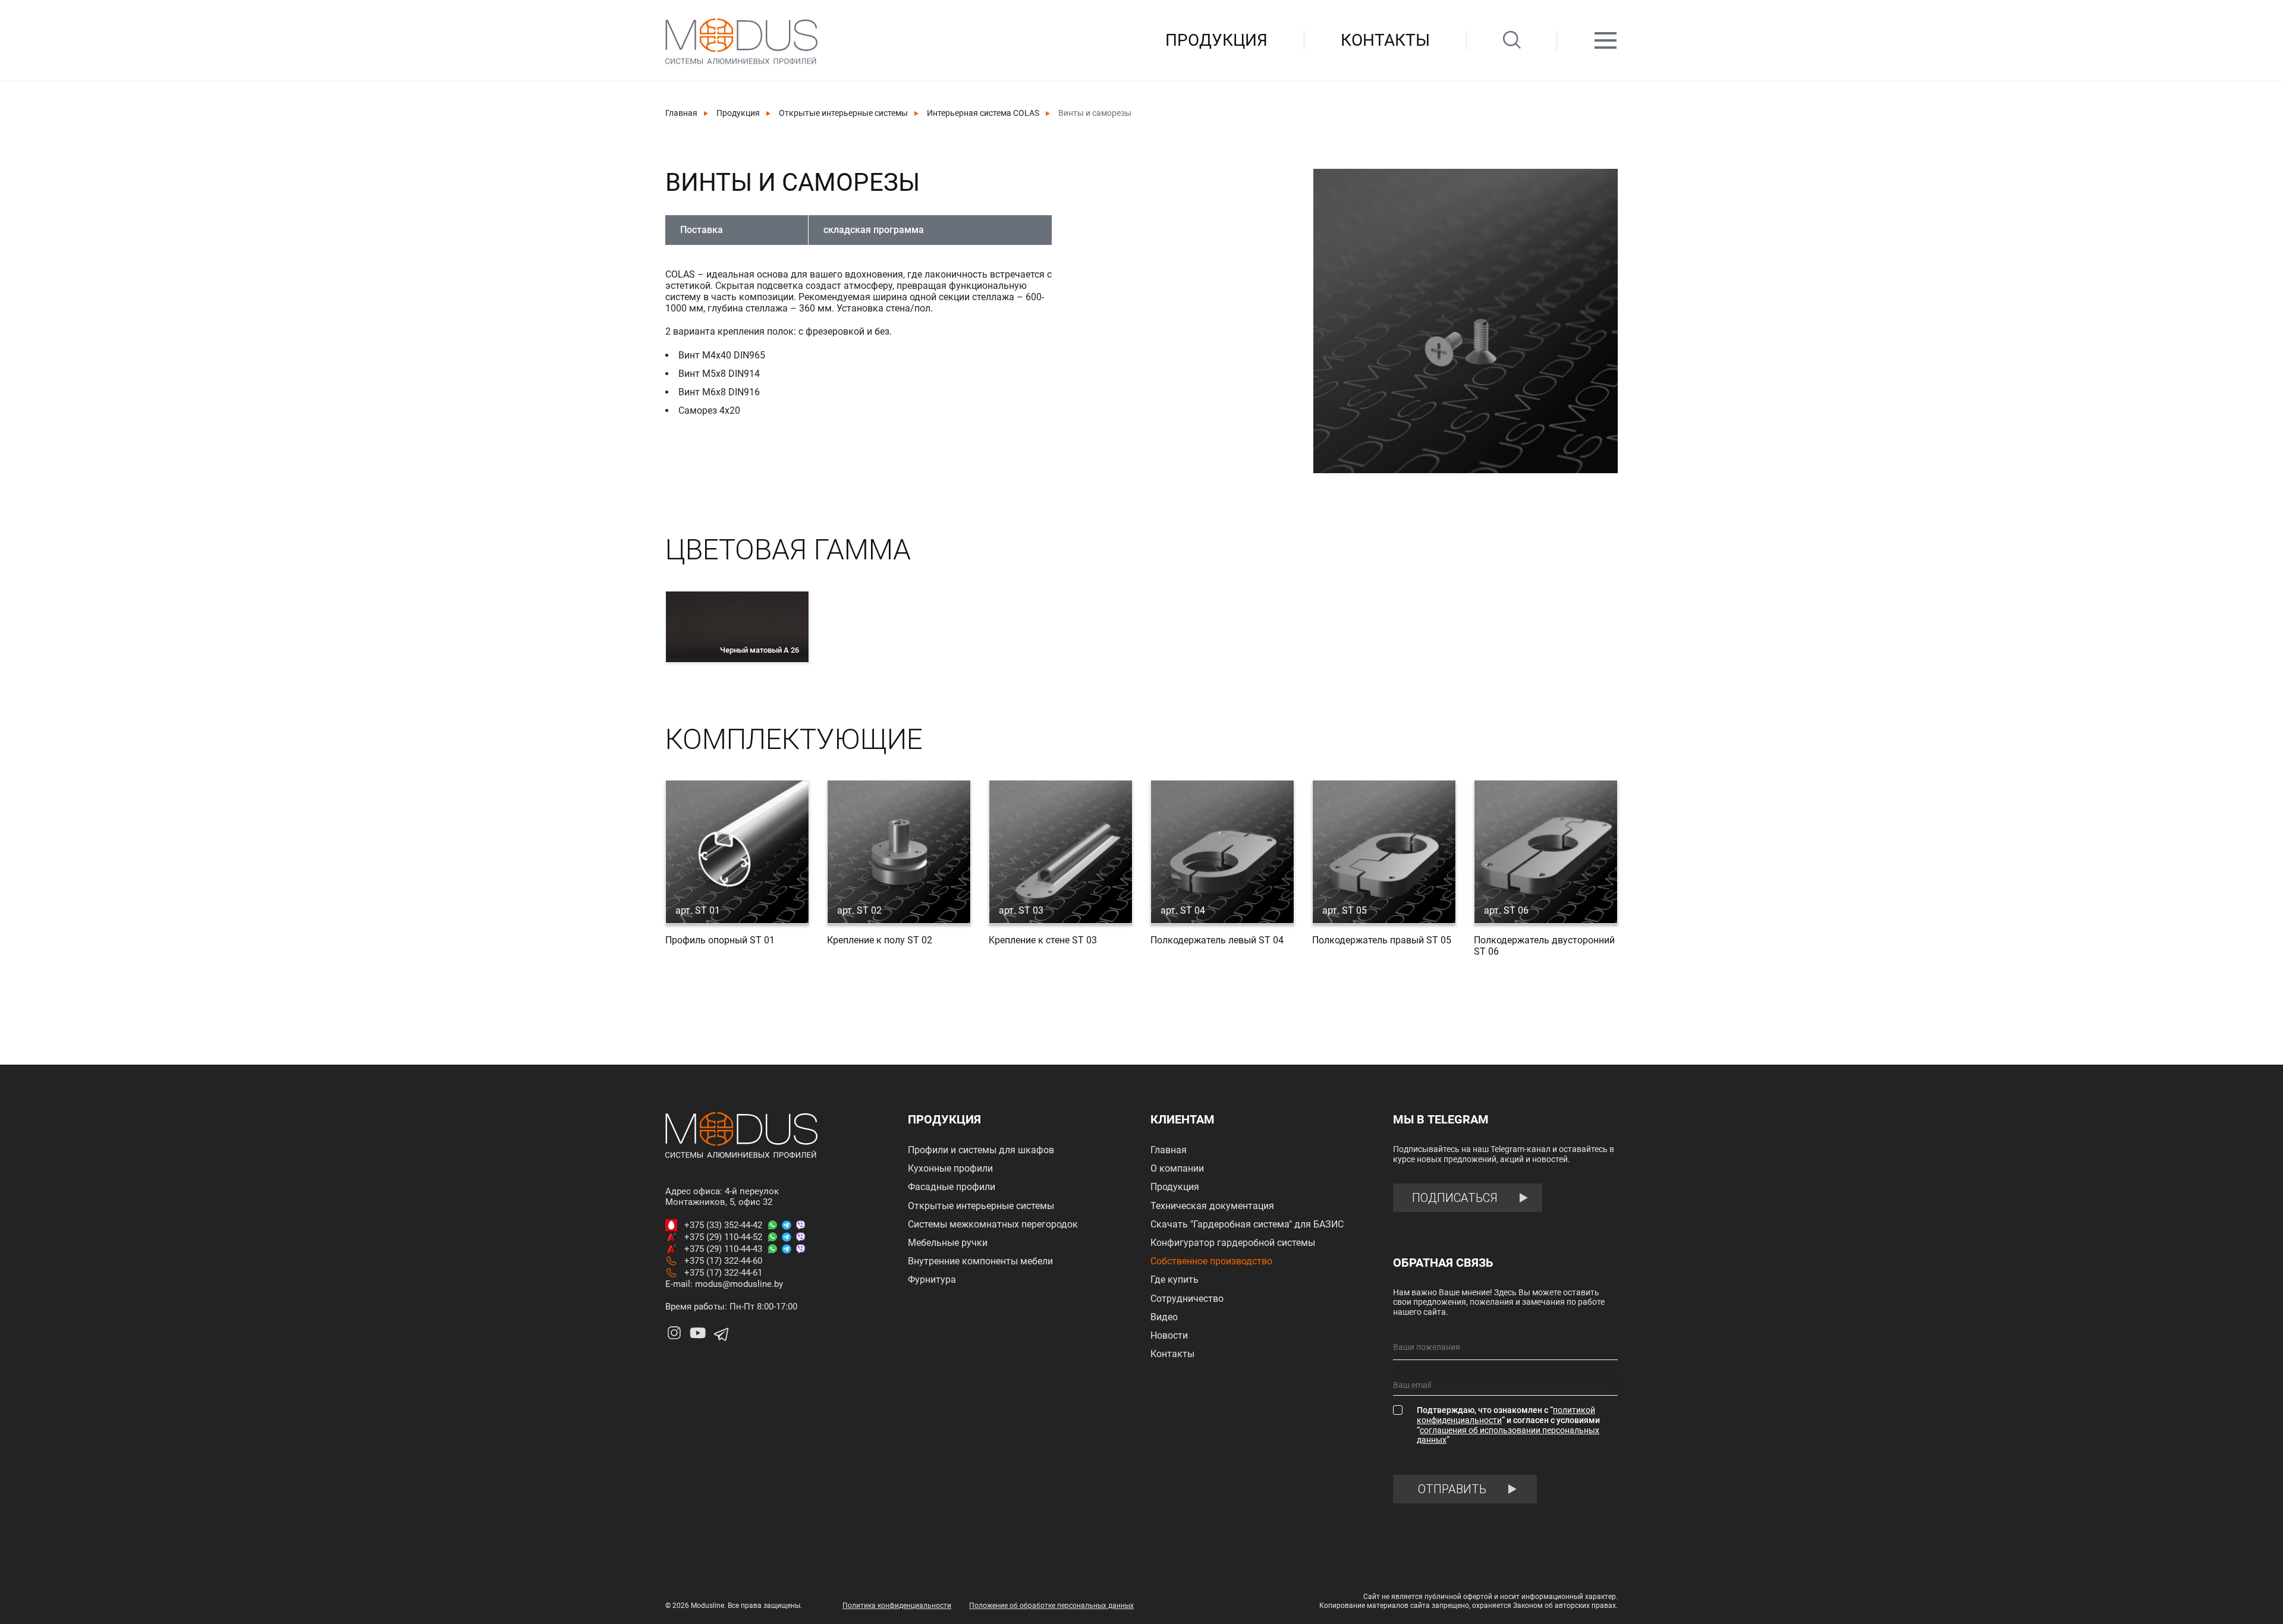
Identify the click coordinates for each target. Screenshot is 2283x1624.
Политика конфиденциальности (897, 1606)
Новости (1169, 1335)
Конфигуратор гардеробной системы (1233, 1243)
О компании (1177, 1168)
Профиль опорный (720, 940)
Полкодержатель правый (1382, 940)
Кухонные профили (950, 1168)
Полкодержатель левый (1217, 940)
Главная (681, 113)
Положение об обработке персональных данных (1051, 1606)
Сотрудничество (1187, 1299)
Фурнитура (932, 1280)
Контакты (1385, 40)
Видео (1164, 1317)
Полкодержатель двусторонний (1544, 946)
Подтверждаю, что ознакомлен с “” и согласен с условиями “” (1508, 1425)
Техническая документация (1212, 1206)
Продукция (1216, 40)
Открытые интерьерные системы (843, 113)
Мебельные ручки (948, 1243)
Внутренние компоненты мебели (980, 1261)
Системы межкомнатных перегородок (993, 1224)
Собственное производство (1211, 1261)
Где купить (1174, 1280)
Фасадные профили (952, 1187)
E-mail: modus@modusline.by (724, 1284)
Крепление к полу (880, 940)
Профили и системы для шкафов (981, 1150)
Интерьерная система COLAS (983, 113)
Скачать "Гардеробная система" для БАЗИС (1247, 1224)
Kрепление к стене (1043, 940)
